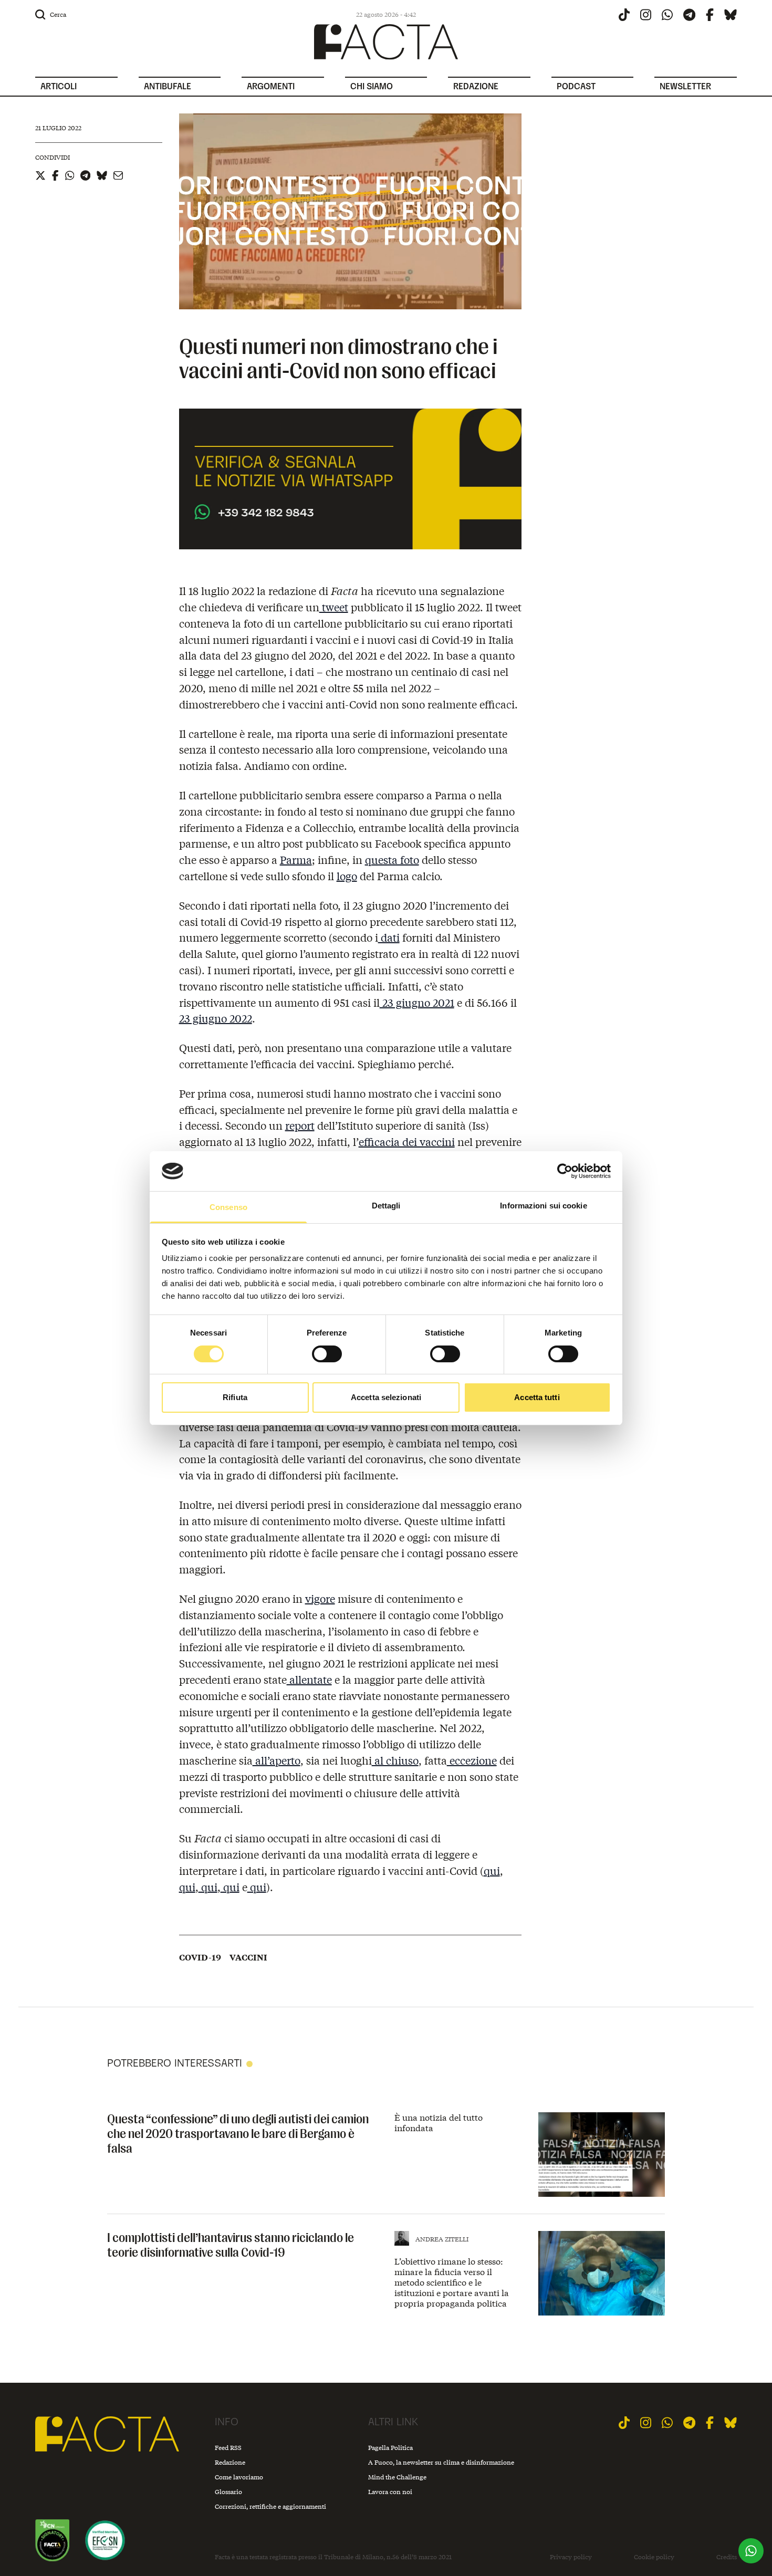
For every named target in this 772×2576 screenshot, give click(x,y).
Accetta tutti (537, 1397)
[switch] (327, 1354)
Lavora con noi (390, 2492)
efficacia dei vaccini (407, 1141)
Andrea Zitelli (442, 2239)
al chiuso (395, 1760)
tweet (334, 607)
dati (389, 937)
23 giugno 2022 (216, 1018)
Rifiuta (235, 1397)
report (300, 1125)
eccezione (472, 1760)
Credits (727, 2557)
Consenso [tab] (228, 1207)
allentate (309, 1679)
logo (347, 876)
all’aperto (277, 1760)
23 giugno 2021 (417, 1002)
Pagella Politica (390, 2448)
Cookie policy (654, 2557)
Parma (296, 859)
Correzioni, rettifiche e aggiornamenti (270, 2506)
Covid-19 (200, 1957)
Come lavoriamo (239, 2477)
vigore (320, 1598)
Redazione (230, 2462)
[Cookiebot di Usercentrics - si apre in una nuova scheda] (565, 1171)
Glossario (228, 2492)
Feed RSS (228, 2448)
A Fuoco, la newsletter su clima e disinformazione (441, 2462)
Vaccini (248, 1957)
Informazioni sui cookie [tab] (543, 1206)
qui (492, 1870)
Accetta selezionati (386, 1397)
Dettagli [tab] (386, 1206)
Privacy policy (571, 2557)
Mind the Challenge (397, 2477)
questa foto (392, 859)
